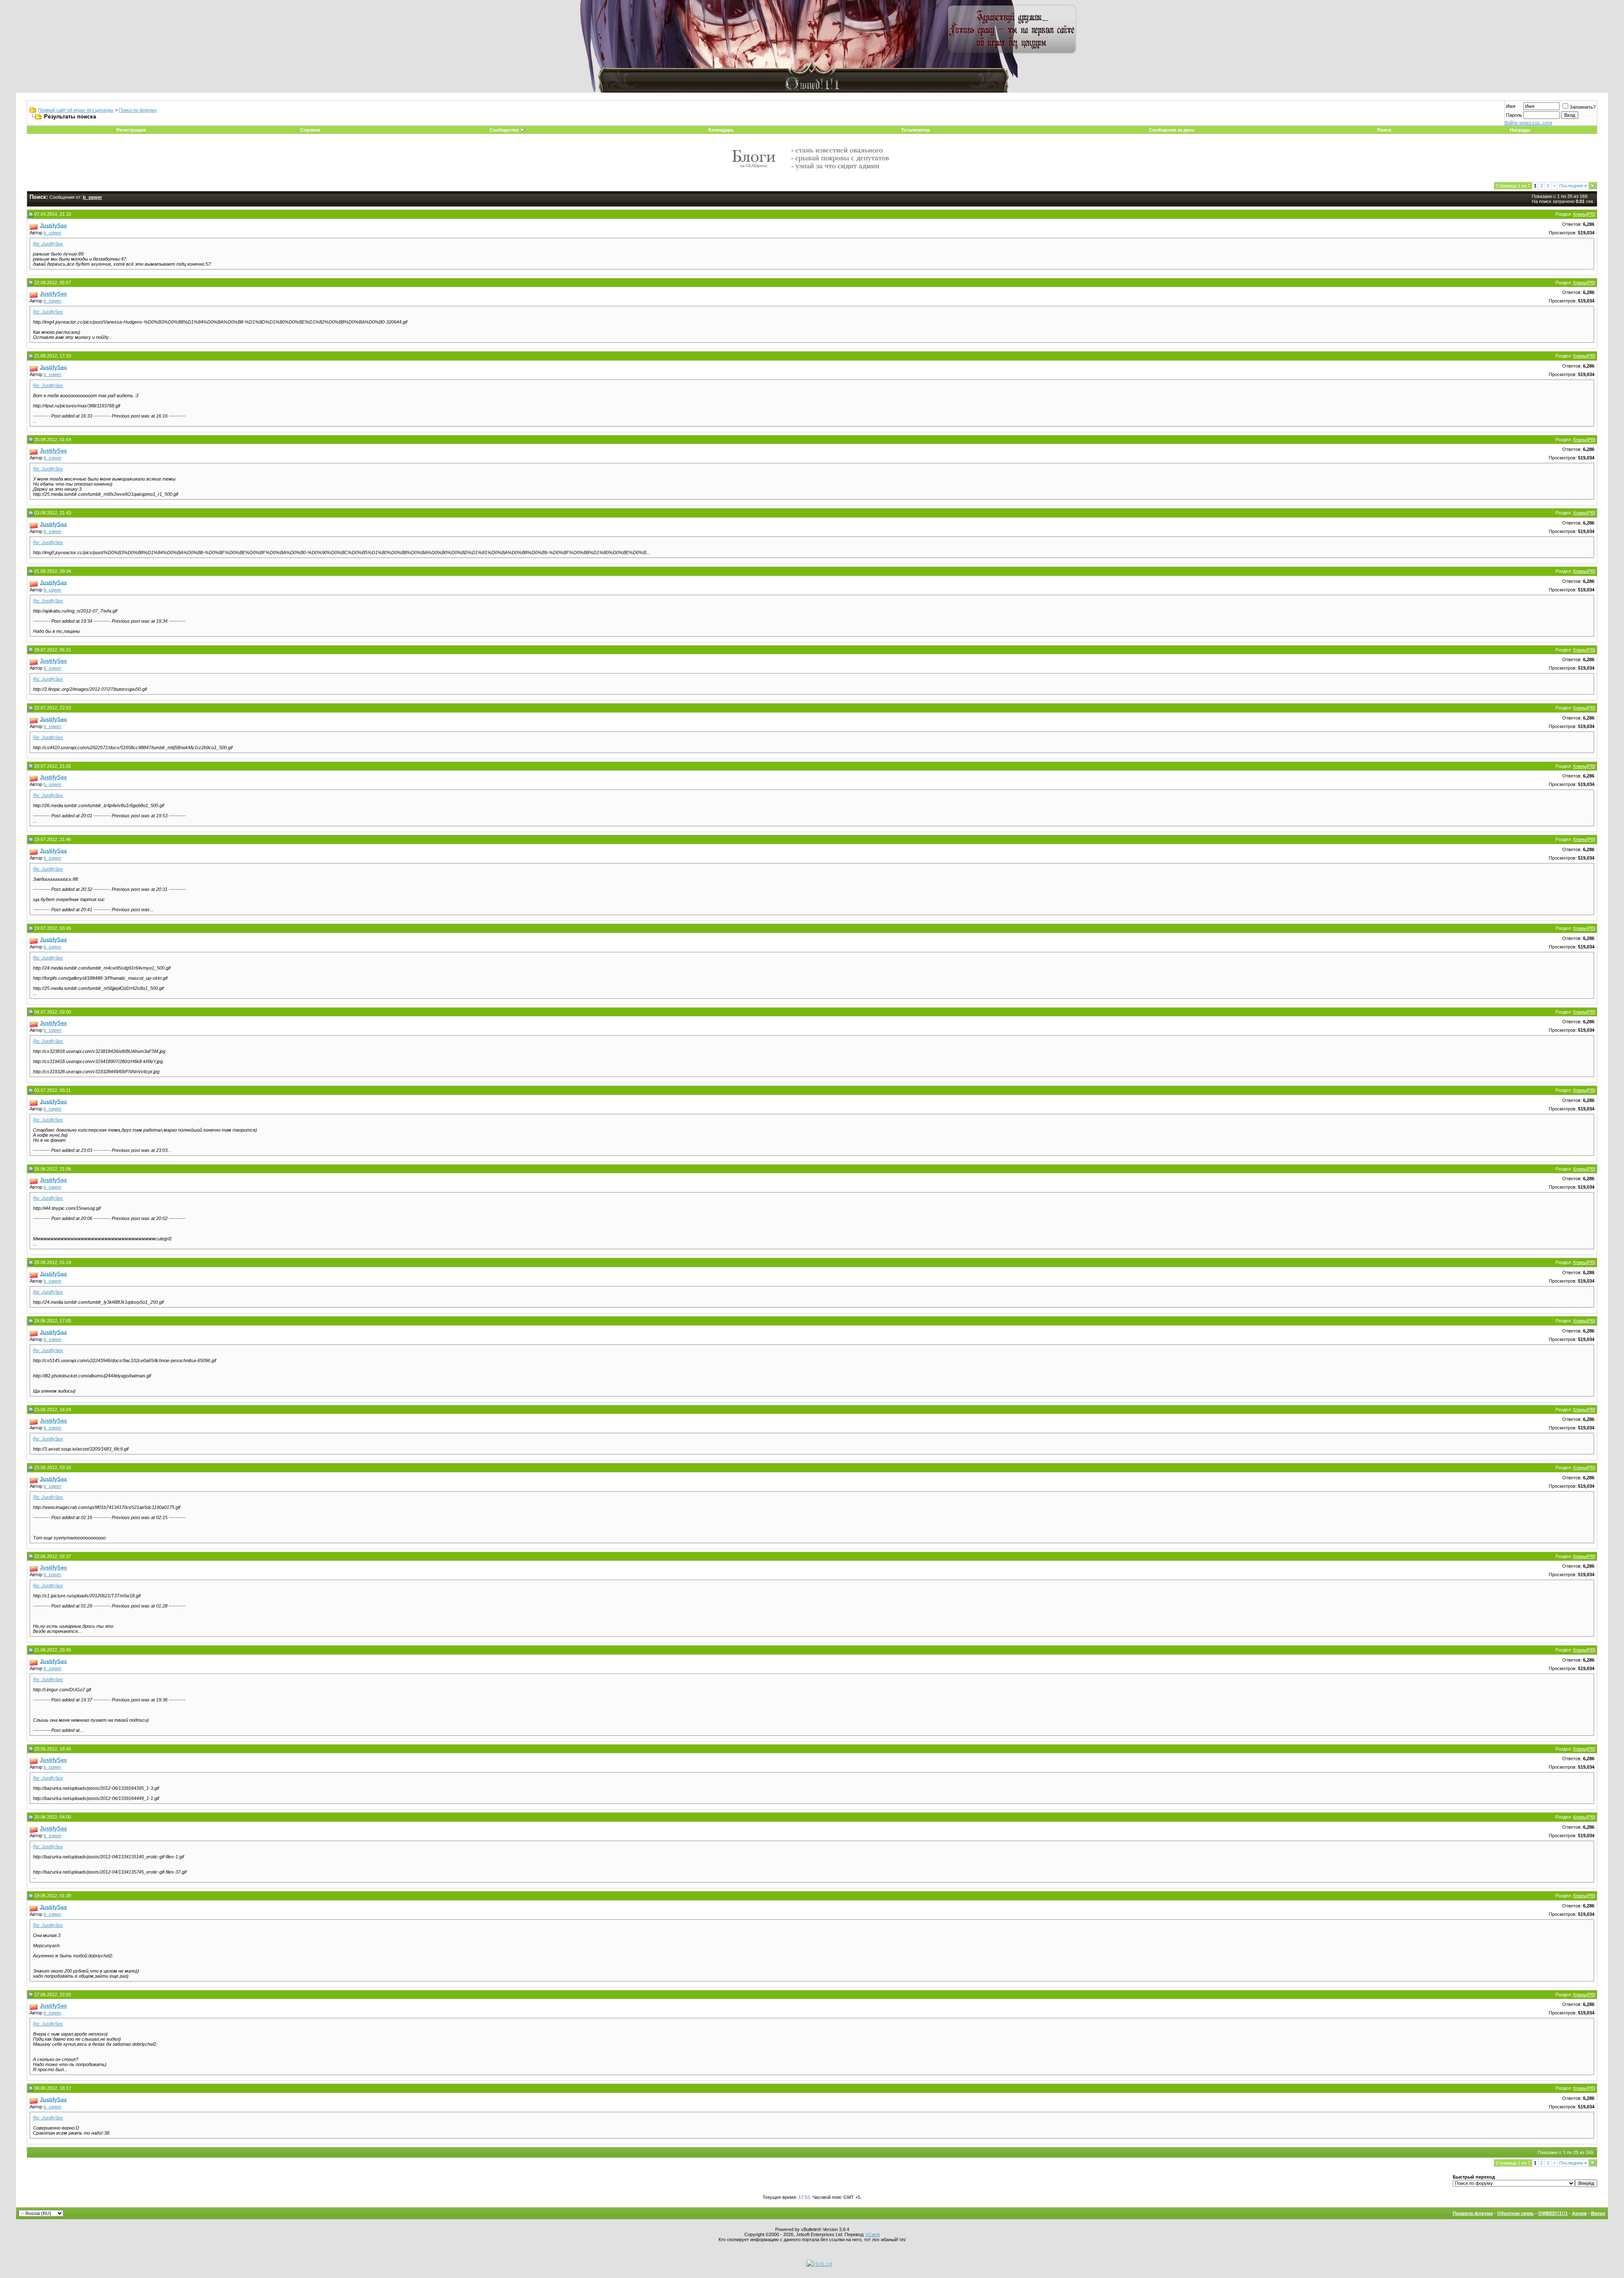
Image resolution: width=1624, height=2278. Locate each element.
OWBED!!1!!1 (1553, 2213)
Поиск (1384, 130)
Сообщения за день (1172, 130)
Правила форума (1473, 2213)
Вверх (1598, 2213)
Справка (310, 130)
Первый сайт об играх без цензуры (76, 110)
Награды (1520, 130)
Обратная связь (1516, 2213)
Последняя (1573, 186)
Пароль (1514, 115)
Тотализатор (916, 130)
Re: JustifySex (48, 244)
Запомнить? (1583, 107)
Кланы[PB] (1584, 214)
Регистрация (131, 130)
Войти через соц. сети (1528, 123)
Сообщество (504, 130)
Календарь (721, 130)
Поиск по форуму (138, 110)
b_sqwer (52, 233)
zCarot (873, 2234)
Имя (1511, 106)
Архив (1579, 2213)
